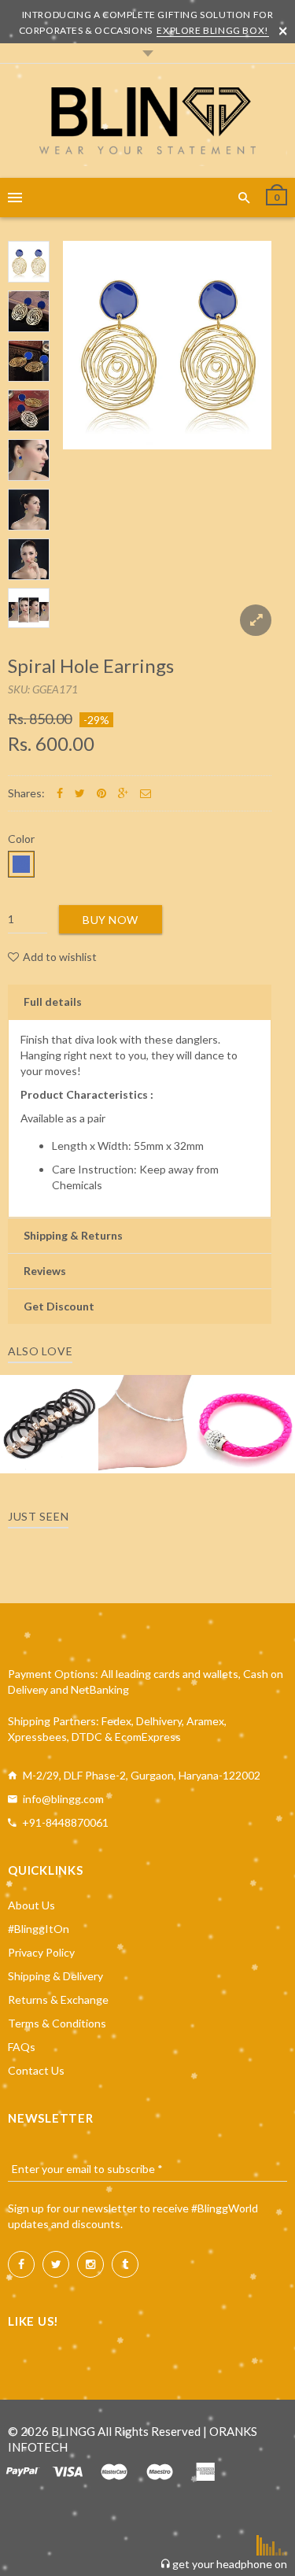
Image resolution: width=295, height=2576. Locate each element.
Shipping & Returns (73, 1235)
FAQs (22, 2047)
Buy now (111, 920)
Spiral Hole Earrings (91, 665)
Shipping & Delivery (55, 1976)
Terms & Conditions (57, 2023)
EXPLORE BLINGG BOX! (212, 30)
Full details (53, 1002)
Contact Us (36, 2070)
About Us (31, 1905)
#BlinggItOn (39, 1929)
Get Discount (59, 1306)
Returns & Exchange (58, 1999)
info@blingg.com (63, 1799)
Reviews (45, 1271)
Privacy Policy (41, 1952)
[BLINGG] (147, 121)
